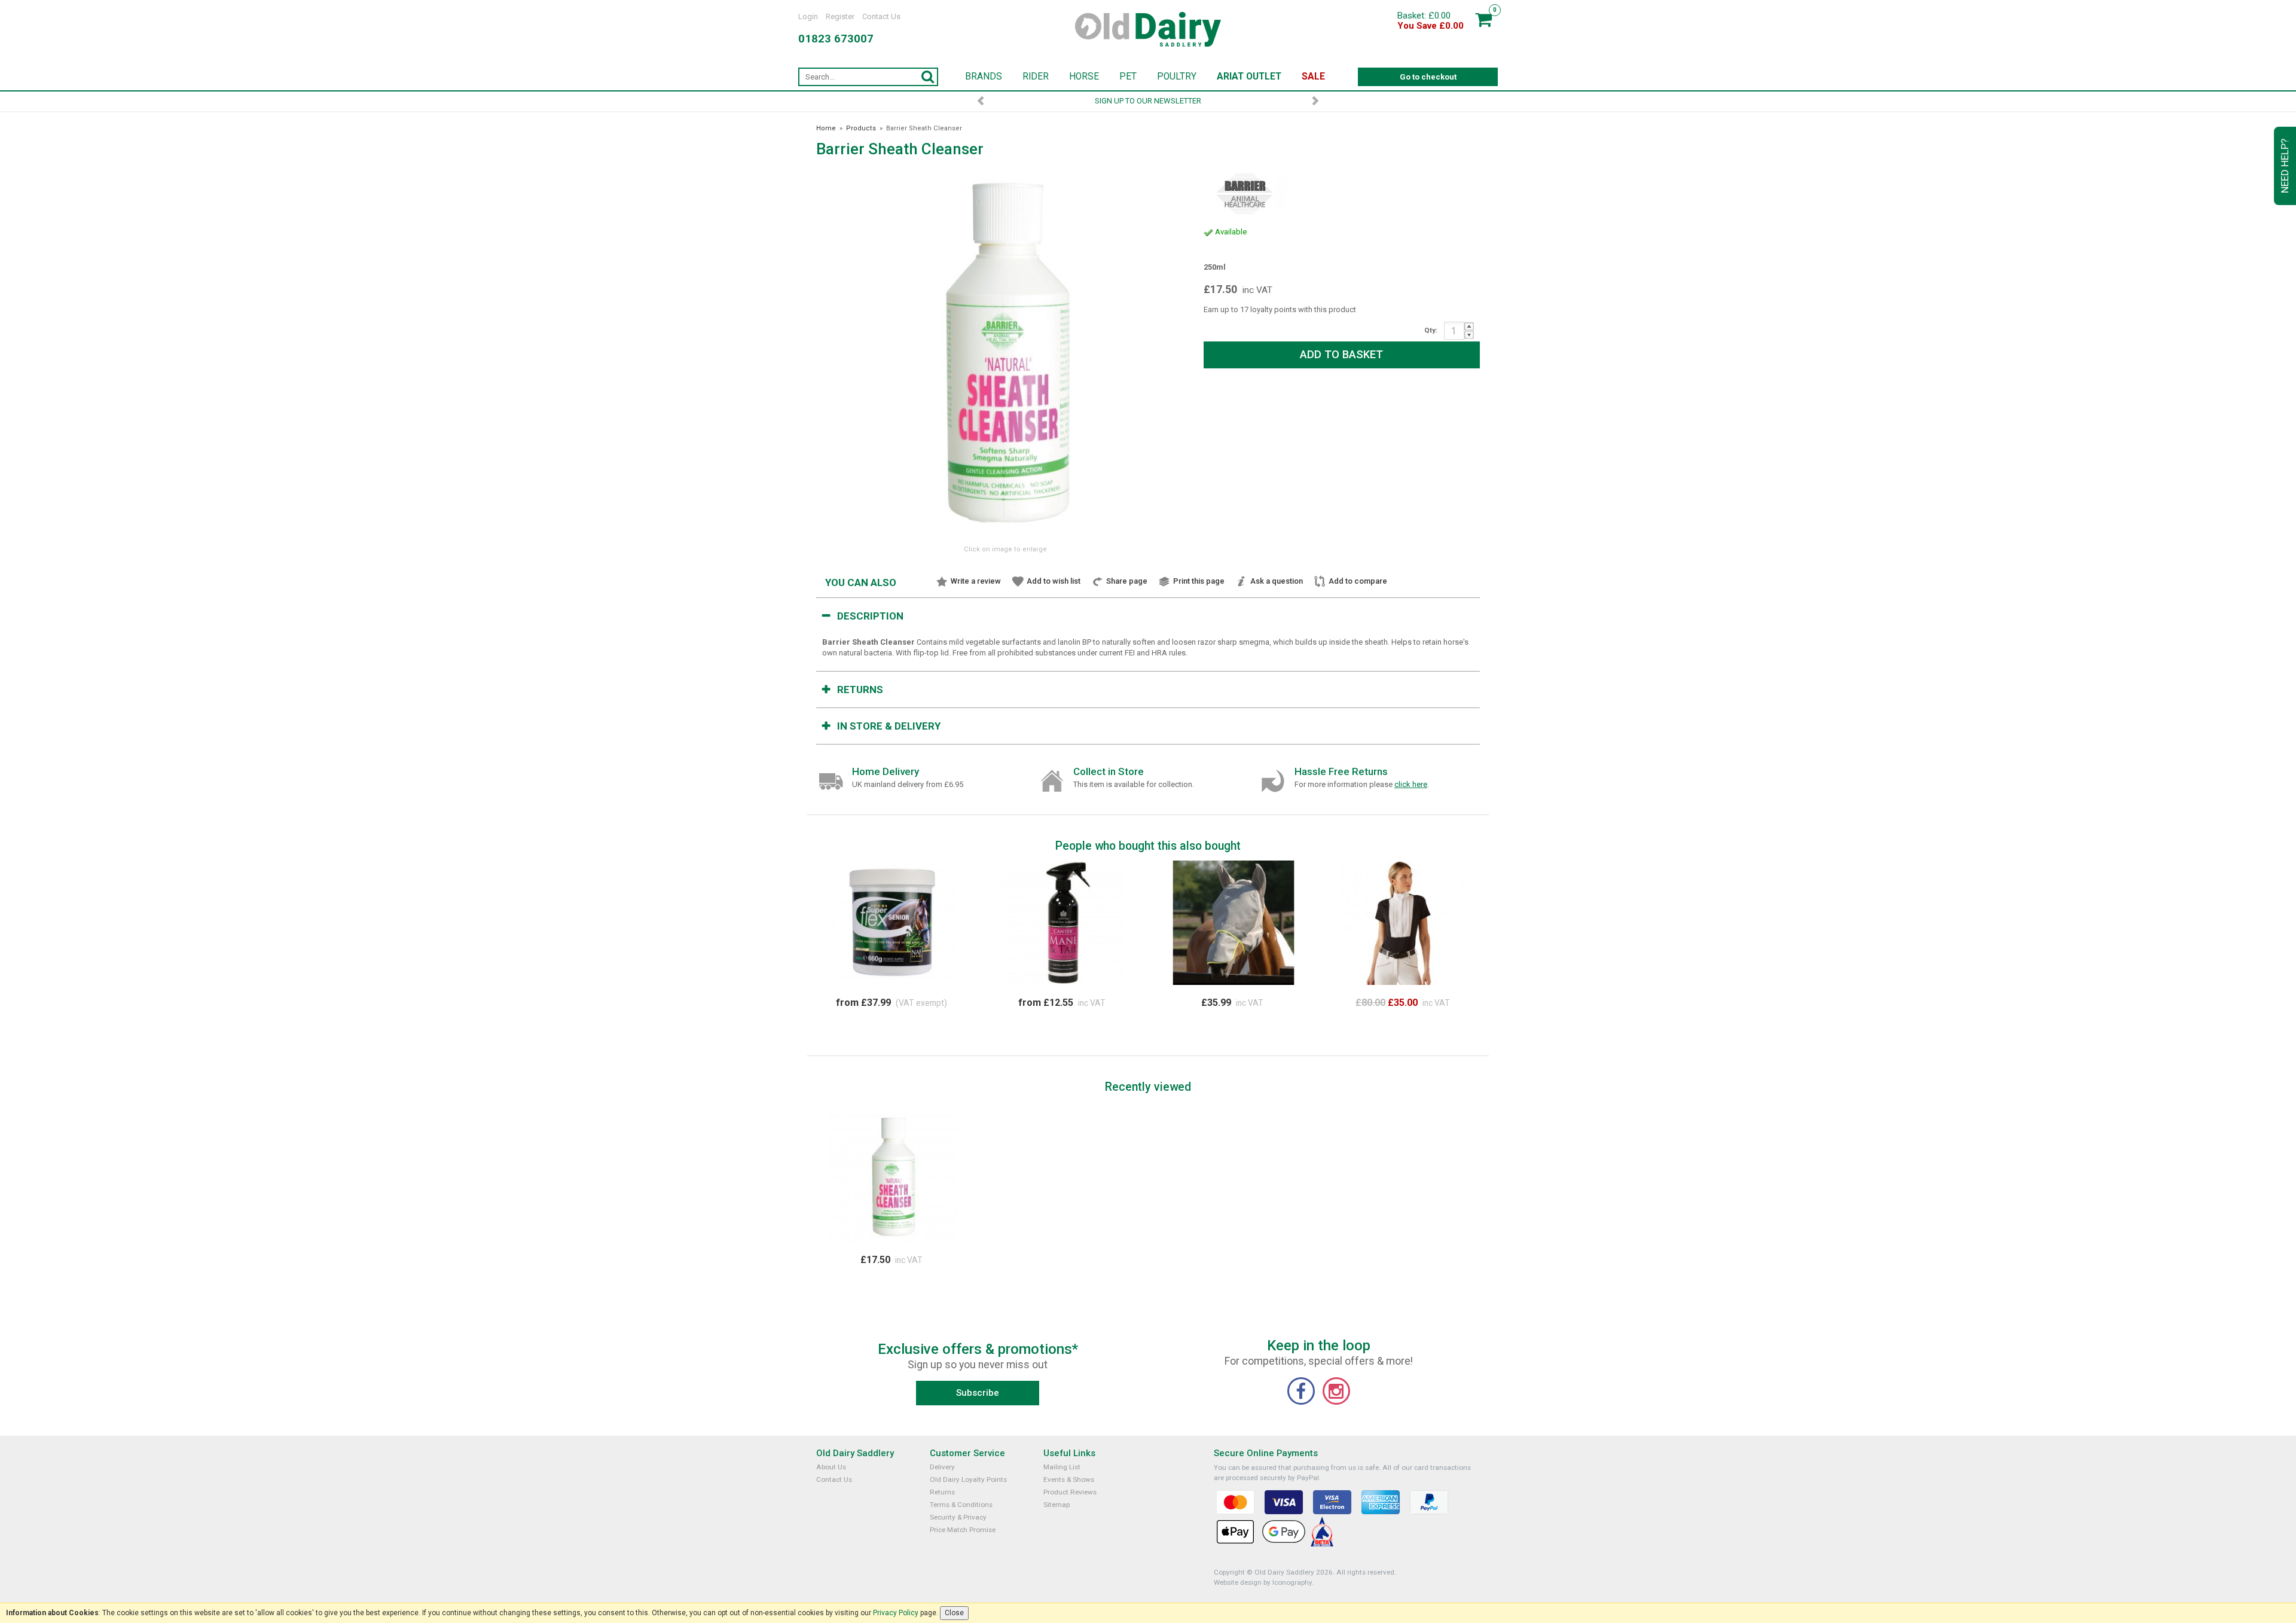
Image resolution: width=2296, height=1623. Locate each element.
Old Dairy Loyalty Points (968, 1479)
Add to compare (1358, 581)
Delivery (942, 1467)
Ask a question (1277, 581)
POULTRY (1177, 77)
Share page (1127, 581)
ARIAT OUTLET (1249, 77)
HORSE (1084, 77)
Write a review (976, 581)
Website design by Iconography (1263, 1582)
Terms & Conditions (961, 1505)
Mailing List (1062, 1467)
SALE (1313, 77)
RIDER (1036, 77)
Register (840, 16)
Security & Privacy (958, 1517)
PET (1128, 77)
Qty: (1431, 330)
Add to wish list (1054, 581)
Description (870, 616)
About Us (831, 1467)
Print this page (1199, 581)
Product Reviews (1070, 1492)
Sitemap (1057, 1505)
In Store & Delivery (889, 726)
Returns (860, 690)
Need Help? (2285, 166)
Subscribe (978, 1393)
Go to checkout (1428, 77)
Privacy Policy (896, 1613)
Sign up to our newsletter (1148, 101)
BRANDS (984, 77)
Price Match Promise (963, 1530)
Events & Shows (1069, 1479)
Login (808, 16)
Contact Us (881, 16)
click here (1411, 784)
